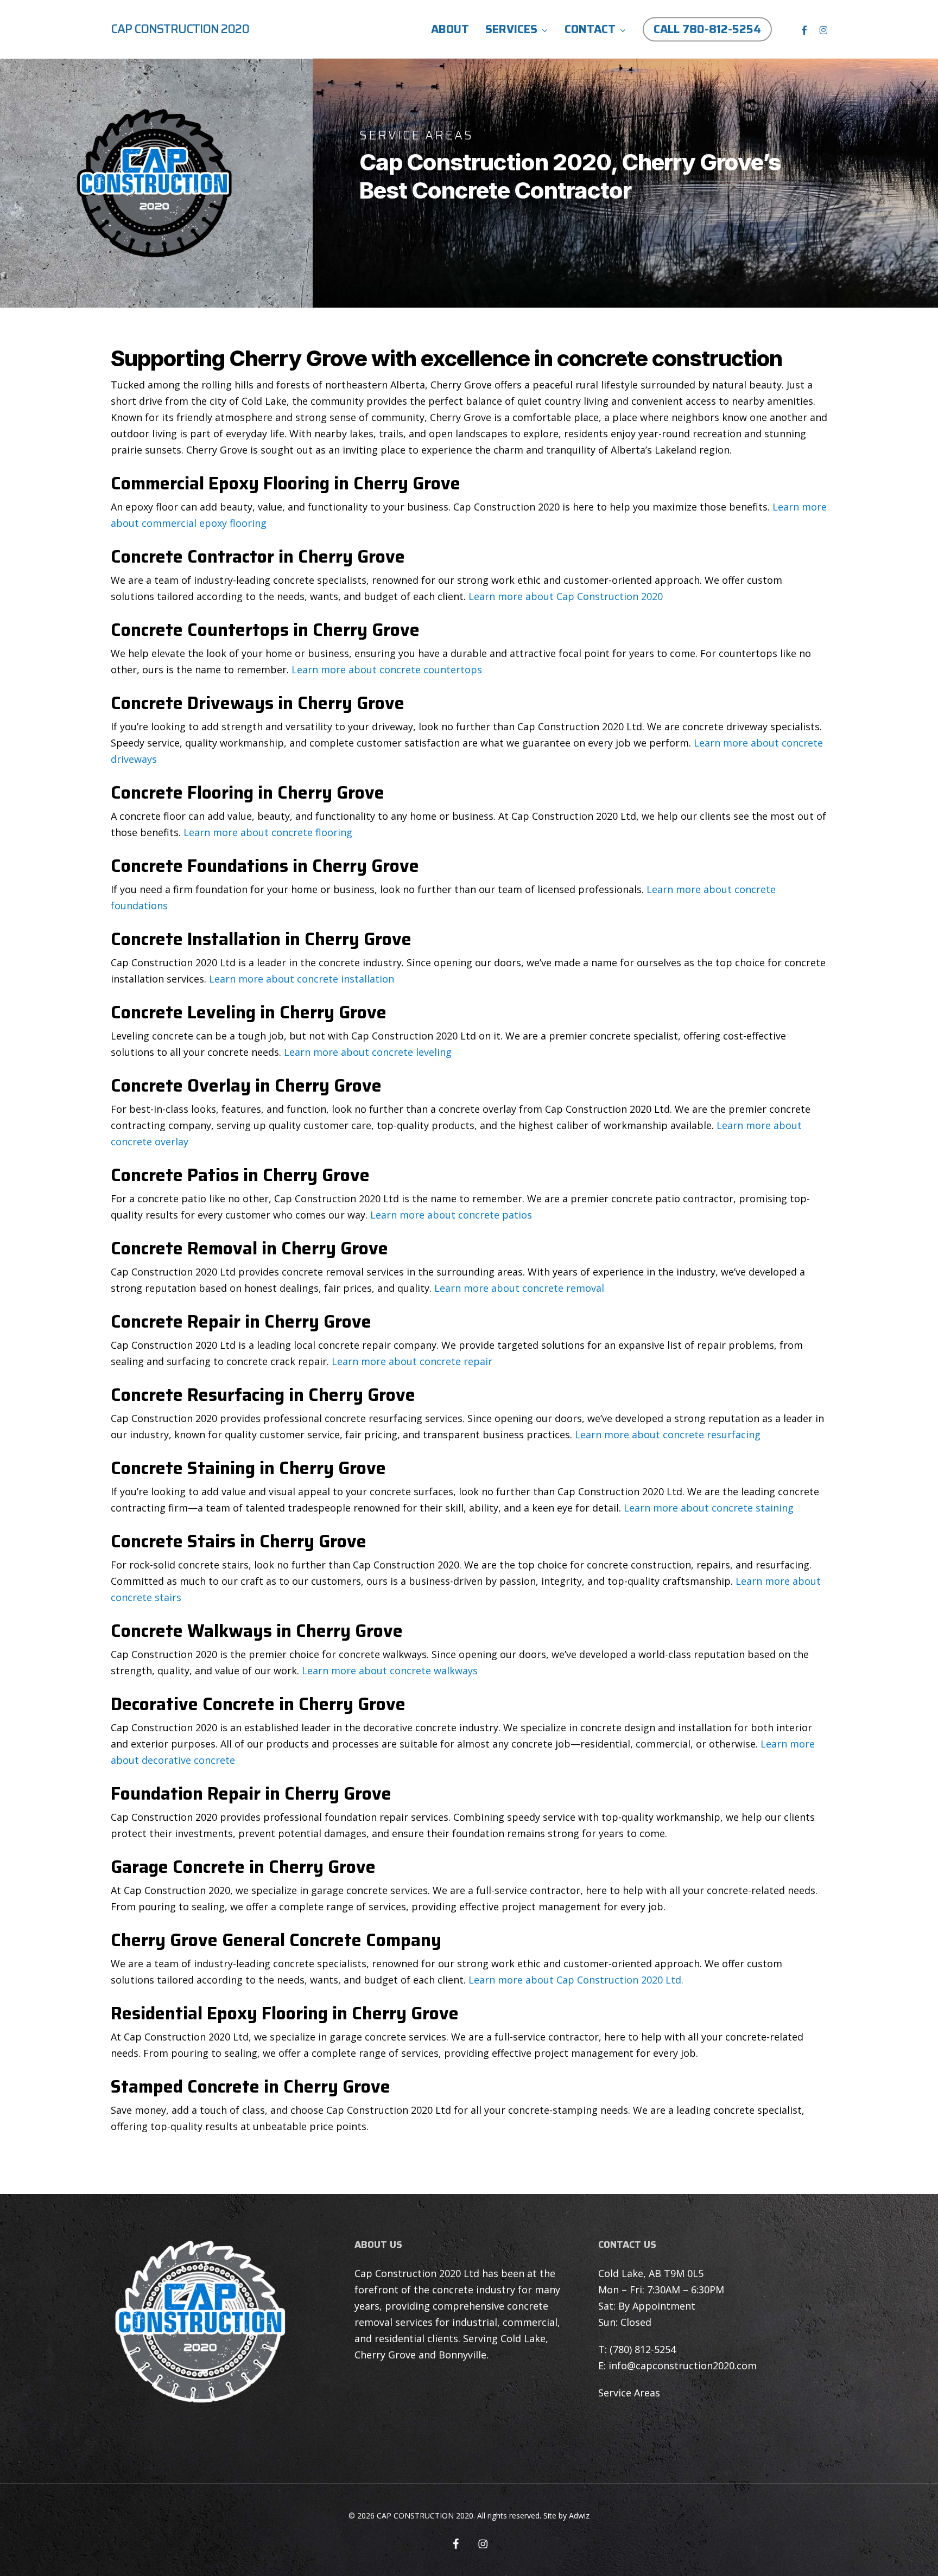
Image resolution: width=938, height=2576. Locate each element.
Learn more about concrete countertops (387, 669)
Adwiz (579, 2516)
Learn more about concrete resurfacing (668, 1434)
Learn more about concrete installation (302, 979)
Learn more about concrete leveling (368, 1052)
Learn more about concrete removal (519, 1288)
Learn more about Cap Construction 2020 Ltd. (576, 1980)
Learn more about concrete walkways (390, 1670)
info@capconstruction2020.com (683, 2365)
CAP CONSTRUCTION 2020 (180, 29)
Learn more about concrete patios (451, 1215)
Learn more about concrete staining (709, 1508)
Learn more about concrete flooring (268, 832)
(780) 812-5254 (643, 2349)
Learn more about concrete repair (412, 1361)
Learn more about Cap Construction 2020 (566, 596)
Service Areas (629, 2393)
